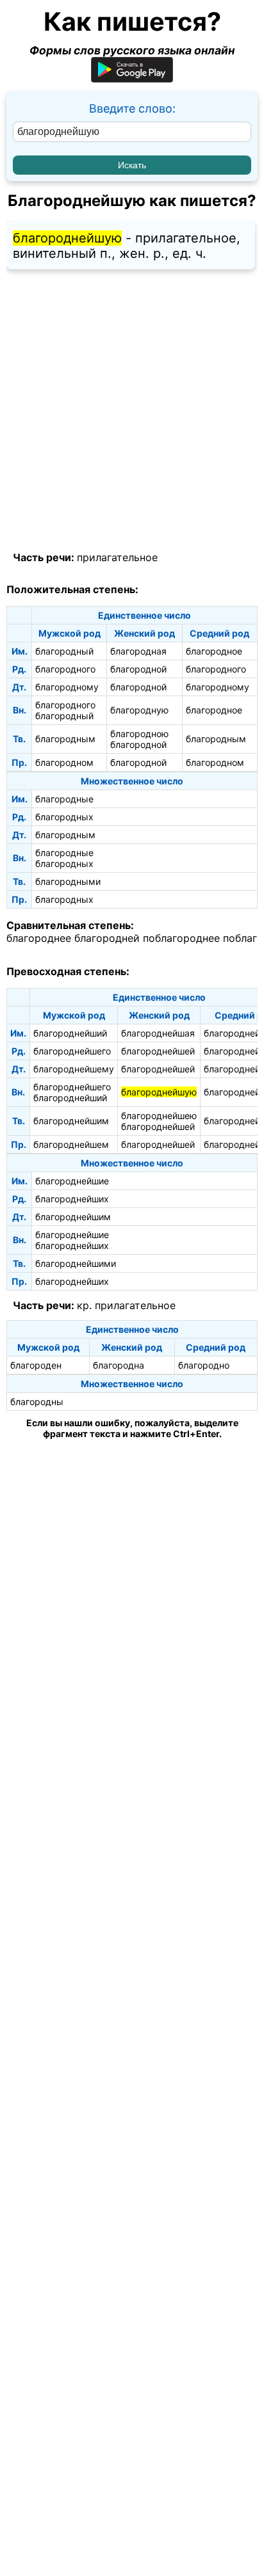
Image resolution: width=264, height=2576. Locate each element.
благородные (64, 799)
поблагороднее (181, 938)
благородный (64, 651)
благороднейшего (72, 1051)
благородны (37, 1402)
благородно (204, 1365)
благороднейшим (71, 1121)
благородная (138, 651)
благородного (65, 669)
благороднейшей (158, 1051)
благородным (65, 739)
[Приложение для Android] (132, 78)
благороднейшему (74, 1069)
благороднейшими (76, 1263)
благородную (139, 710)
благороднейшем (71, 1144)
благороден (36, 1365)
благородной (138, 669)
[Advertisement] (132, 411)
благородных (64, 817)
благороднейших (72, 1199)
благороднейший (70, 1033)
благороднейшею (159, 1116)
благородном (64, 762)
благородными (68, 881)
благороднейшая (158, 1033)
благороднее (39, 938)
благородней (107, 938)
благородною (139, 734)
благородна (119, 1365)
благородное (214, 651)
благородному (67, 687)
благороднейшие (72, 1181)
